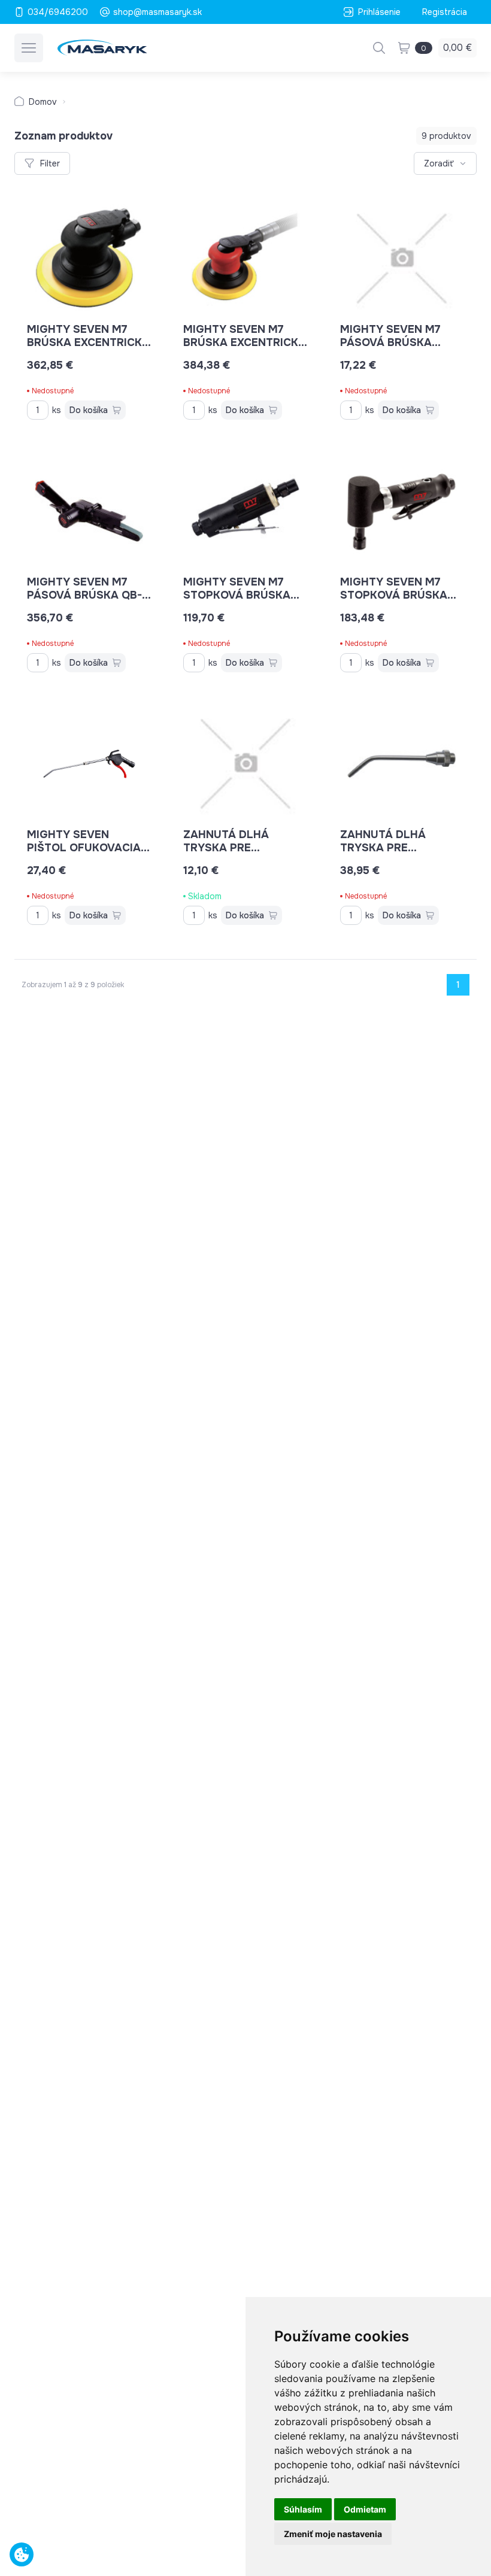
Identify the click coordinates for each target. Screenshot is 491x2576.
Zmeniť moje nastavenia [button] (333, 2534)
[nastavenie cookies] (22, 2554)
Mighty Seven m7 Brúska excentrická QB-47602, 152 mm (245, 342)
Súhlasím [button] (303, 2509)
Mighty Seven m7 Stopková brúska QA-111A (237, 595)
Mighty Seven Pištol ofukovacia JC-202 (84, 848)
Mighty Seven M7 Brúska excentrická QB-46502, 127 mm (88, 342)
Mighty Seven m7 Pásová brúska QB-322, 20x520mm (84, 595)
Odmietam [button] (365, 2509)
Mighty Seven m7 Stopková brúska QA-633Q (394, 595)
